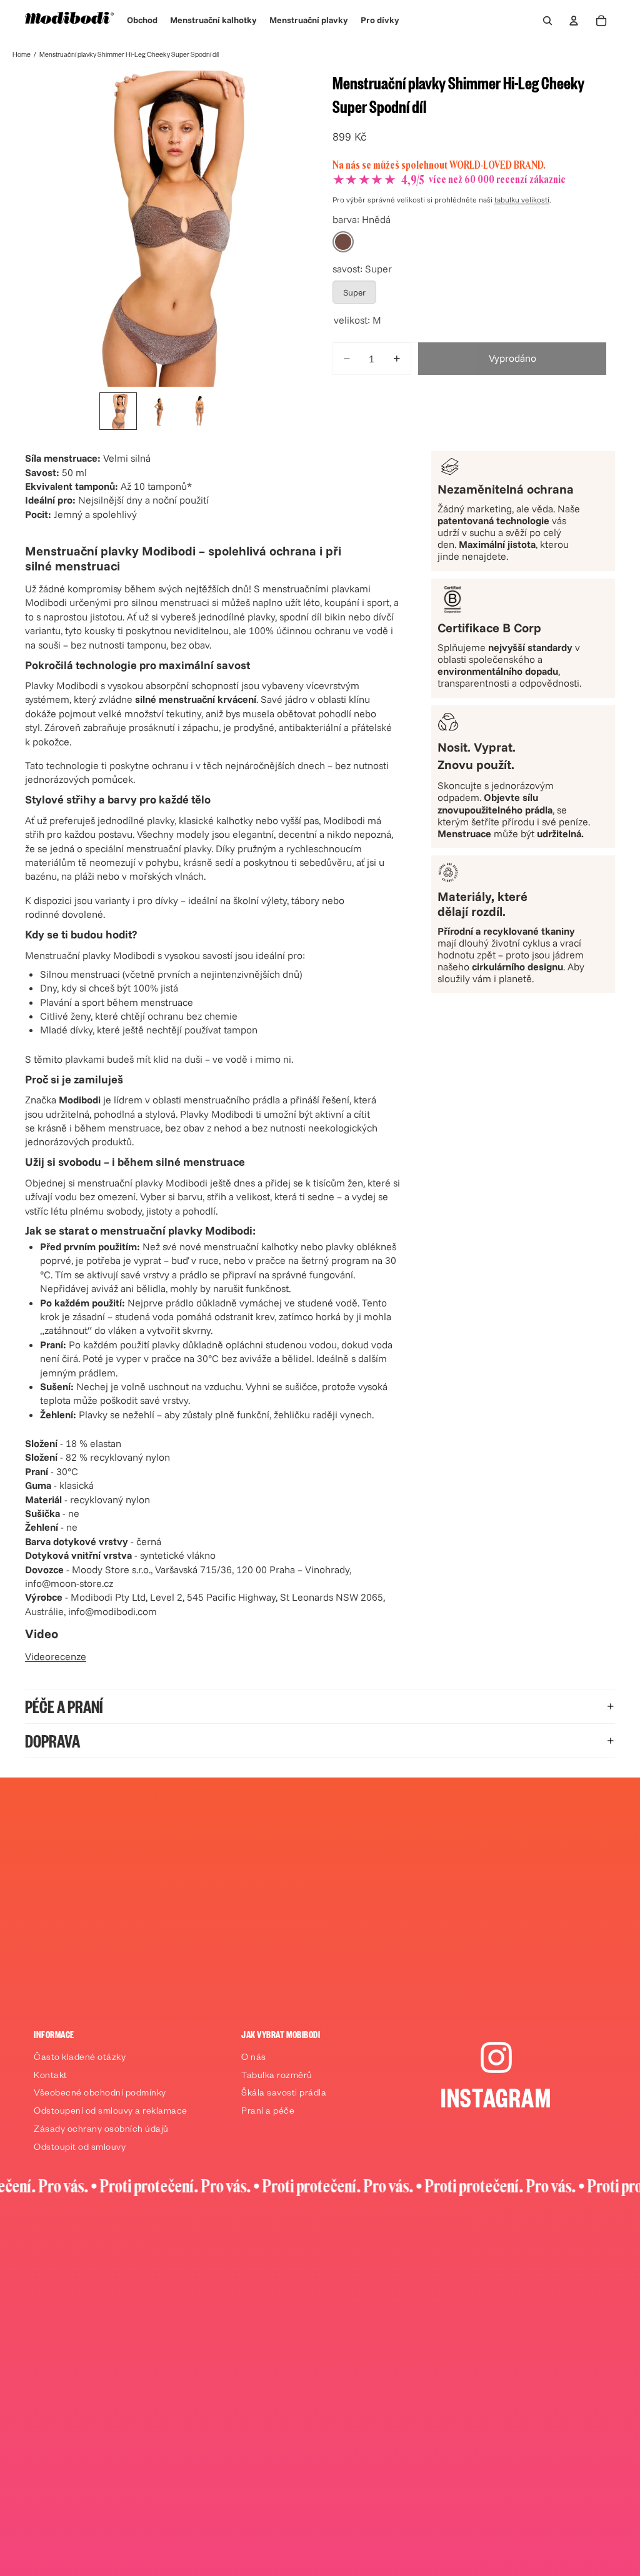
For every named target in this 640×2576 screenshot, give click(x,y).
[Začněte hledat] (547, 21)
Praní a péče (268, 2112)
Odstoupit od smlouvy (80, 2149)
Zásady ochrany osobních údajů (101, 2131)
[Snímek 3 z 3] (198, 411)
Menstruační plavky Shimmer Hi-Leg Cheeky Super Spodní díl (129, 56)
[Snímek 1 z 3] (118, 411)
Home (22, 56)
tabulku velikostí (522, 200)
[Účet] (574, 21)
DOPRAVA (52, 1740)
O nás (254, 2059)
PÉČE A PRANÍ (64, 1706)
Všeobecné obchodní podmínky (100, 2094)
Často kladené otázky (80, 2059)
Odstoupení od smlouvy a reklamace (111, 2112)
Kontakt (51, 2077)
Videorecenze (56, 1656)
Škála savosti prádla (284, 2094)
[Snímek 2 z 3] (158, 411)
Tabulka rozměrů (277, 2077)
